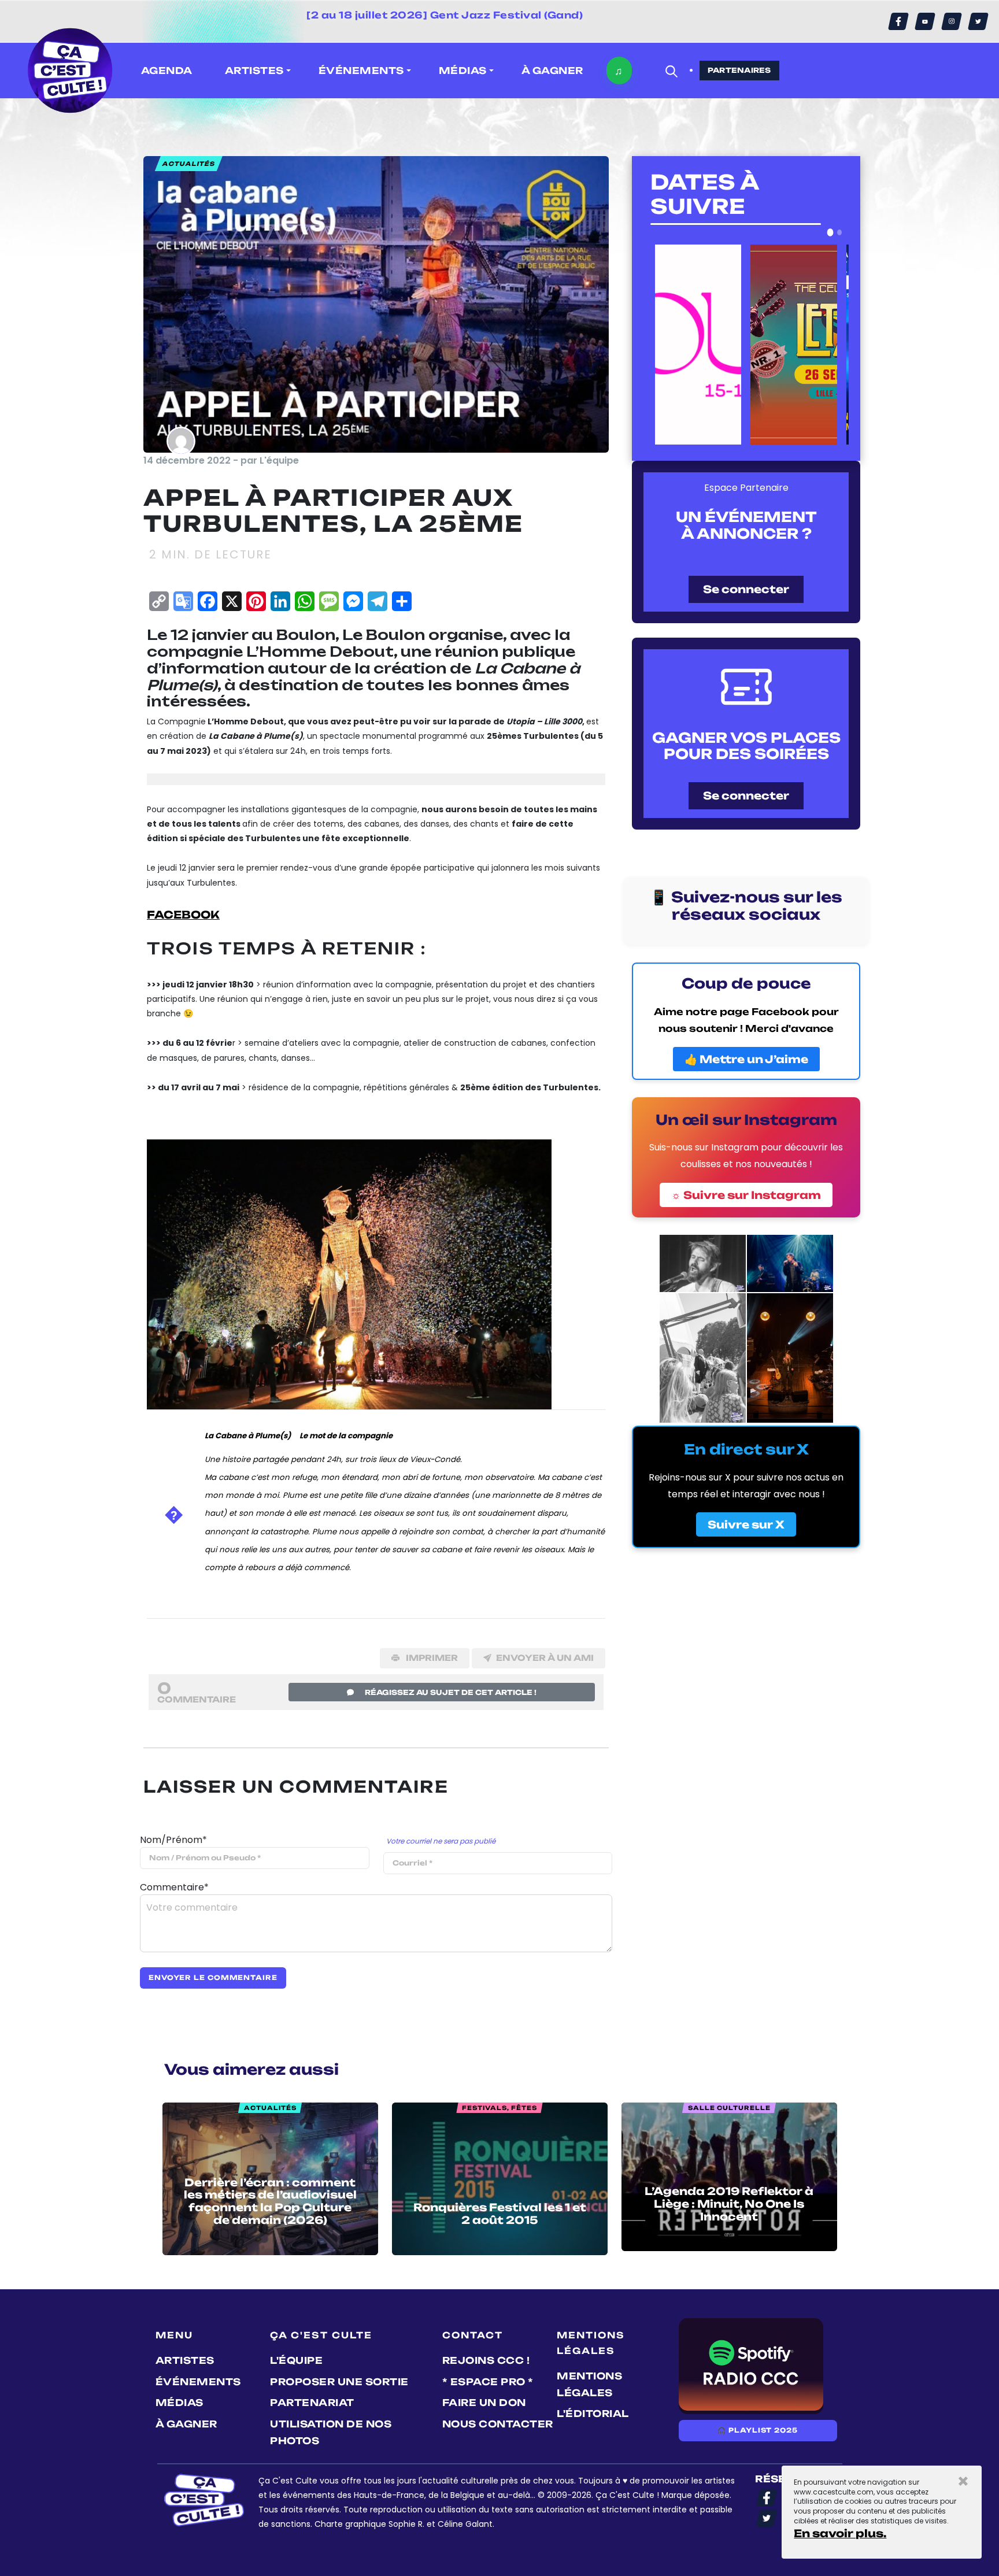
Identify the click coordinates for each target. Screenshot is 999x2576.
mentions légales (589, 2384)
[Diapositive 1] (830, 232)
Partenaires (739, 70)
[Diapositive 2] (840, 232)
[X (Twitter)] (978, 21)
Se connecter (746, 589)
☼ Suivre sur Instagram (746, 1195)
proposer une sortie (339, 2382)
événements (198, 2382)
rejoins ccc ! (486, 2360)
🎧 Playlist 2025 (757, 2430)
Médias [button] (463, 71)
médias (180, 2403)
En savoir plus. (840, 2533)
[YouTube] (925, 21)
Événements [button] (361, 71)
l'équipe (296, 2360)
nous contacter (498, 2424)
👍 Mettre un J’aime (746, 1059)
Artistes (185, 2360)
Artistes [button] (254, 71)
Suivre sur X (746, 1524)
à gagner (552, 71)
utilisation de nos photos (331, 2432)
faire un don (484, 2403)
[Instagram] (952, 21)
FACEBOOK (183, 915)
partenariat (312, 2403)
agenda (167, 71)
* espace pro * (488, 2382)
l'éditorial (593, 2414)
